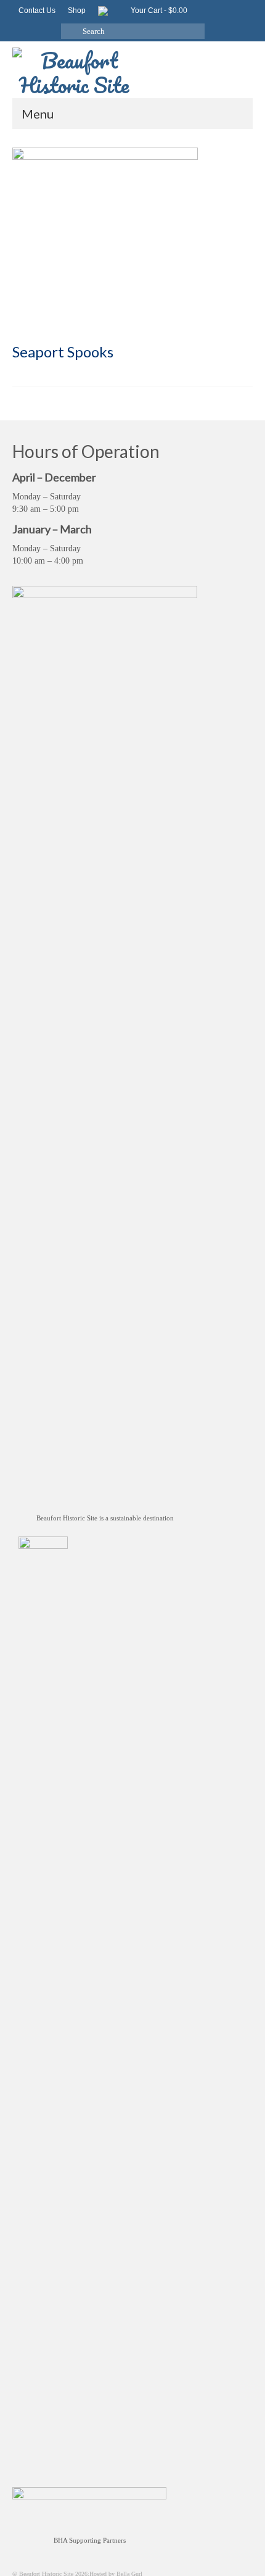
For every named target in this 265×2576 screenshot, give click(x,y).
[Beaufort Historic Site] (132, 69)
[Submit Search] (70, 31)
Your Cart (158, 10)
